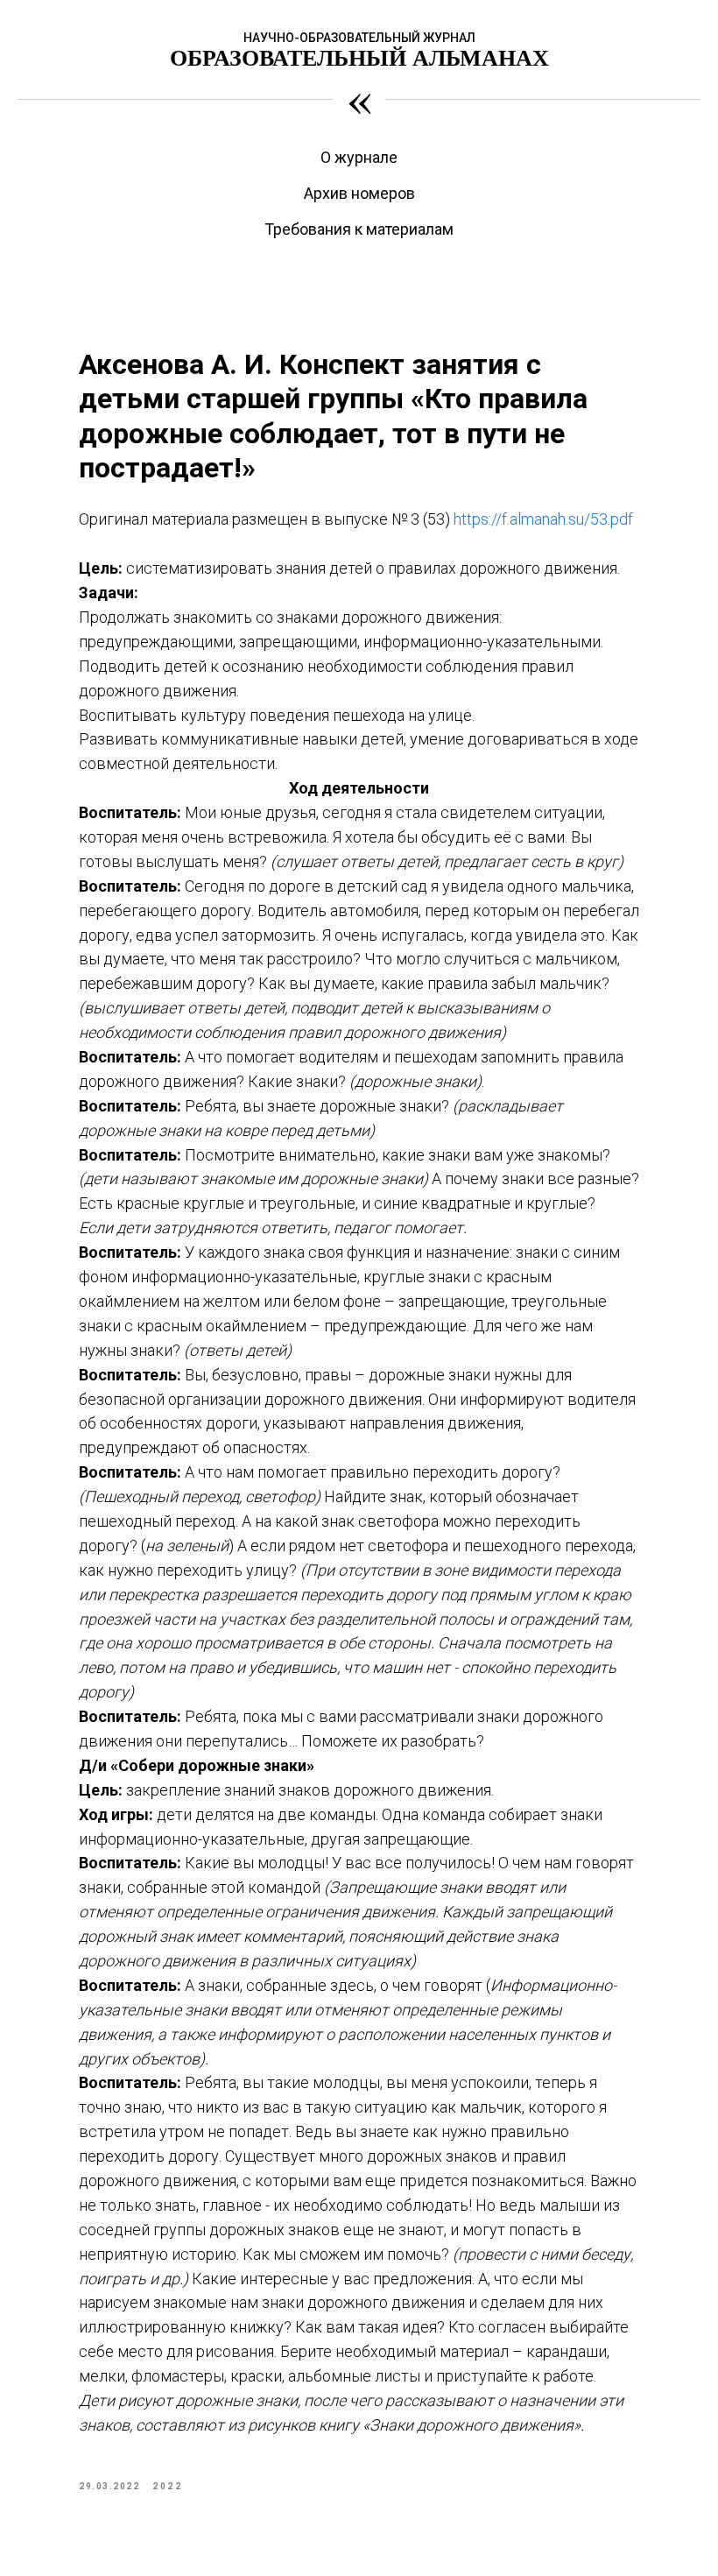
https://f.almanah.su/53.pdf (543, 519)
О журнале (359, 157)
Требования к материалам (359, 229)
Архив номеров (359, 193)
